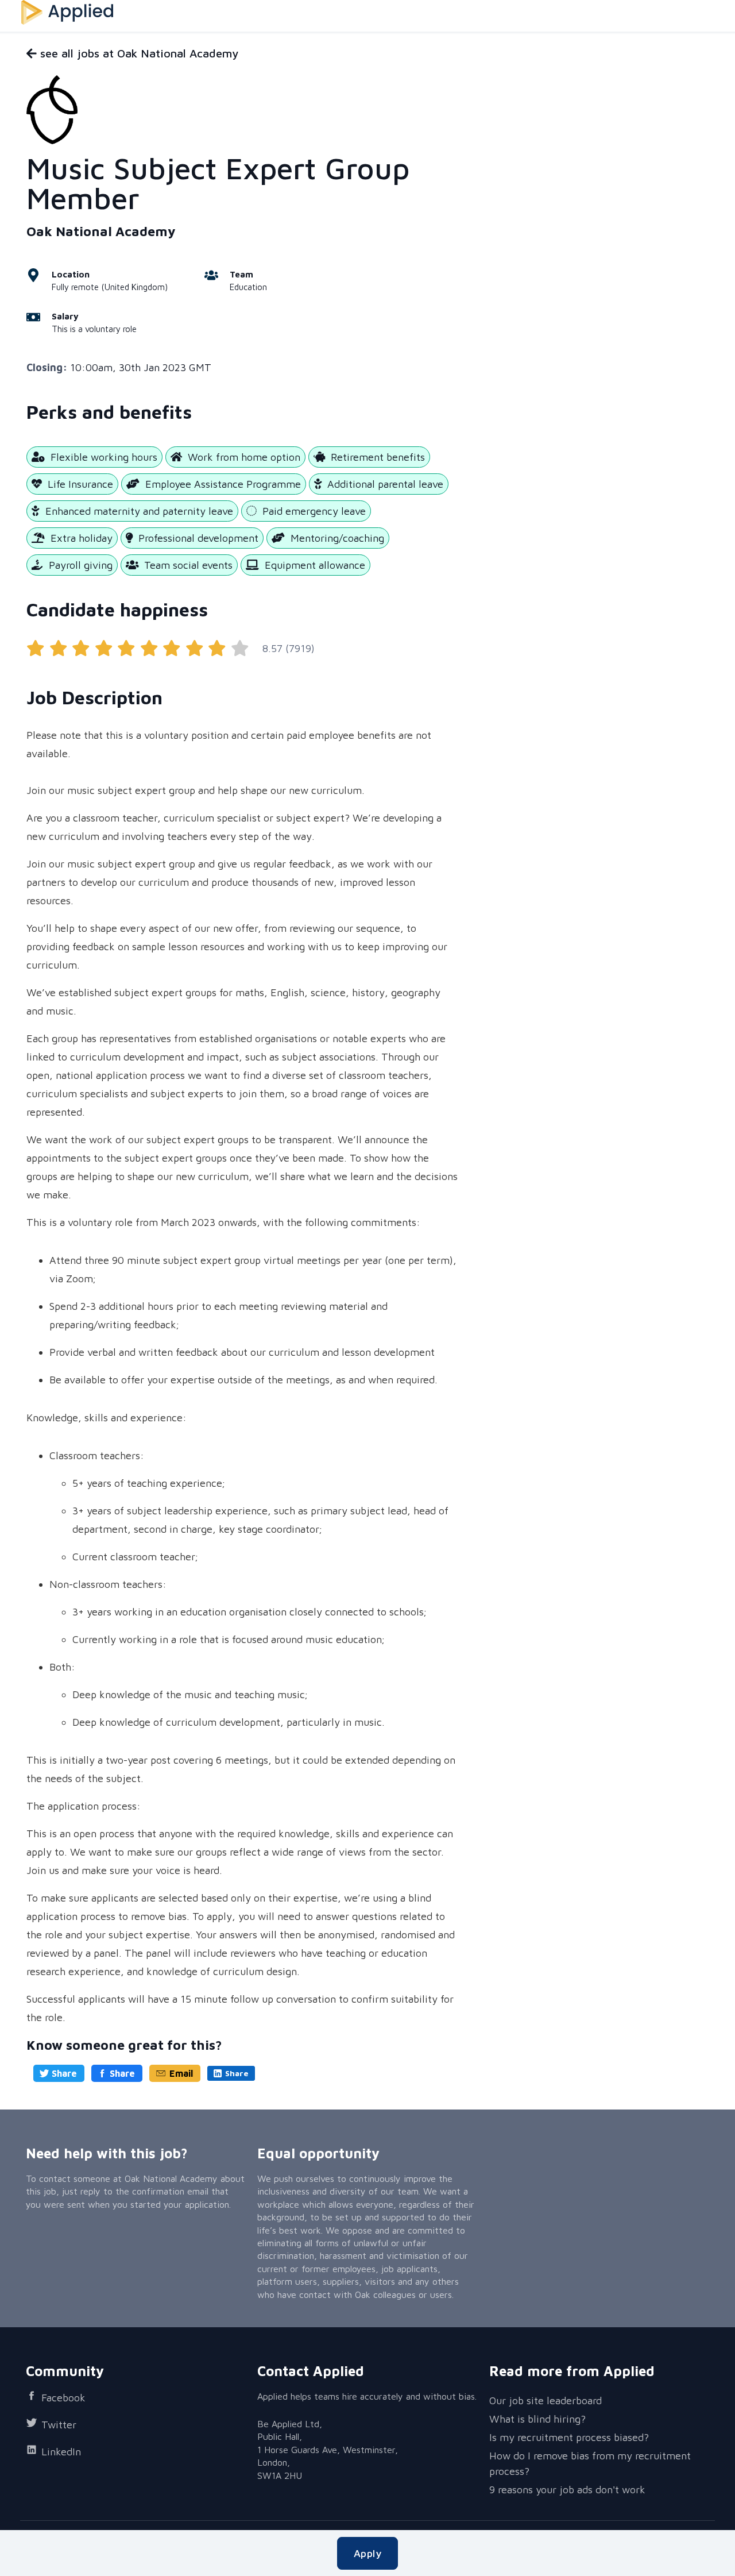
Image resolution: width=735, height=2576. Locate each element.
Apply (367, 2553)
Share (64, 2073)
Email (181, 2073)
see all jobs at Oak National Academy (138, 53)
